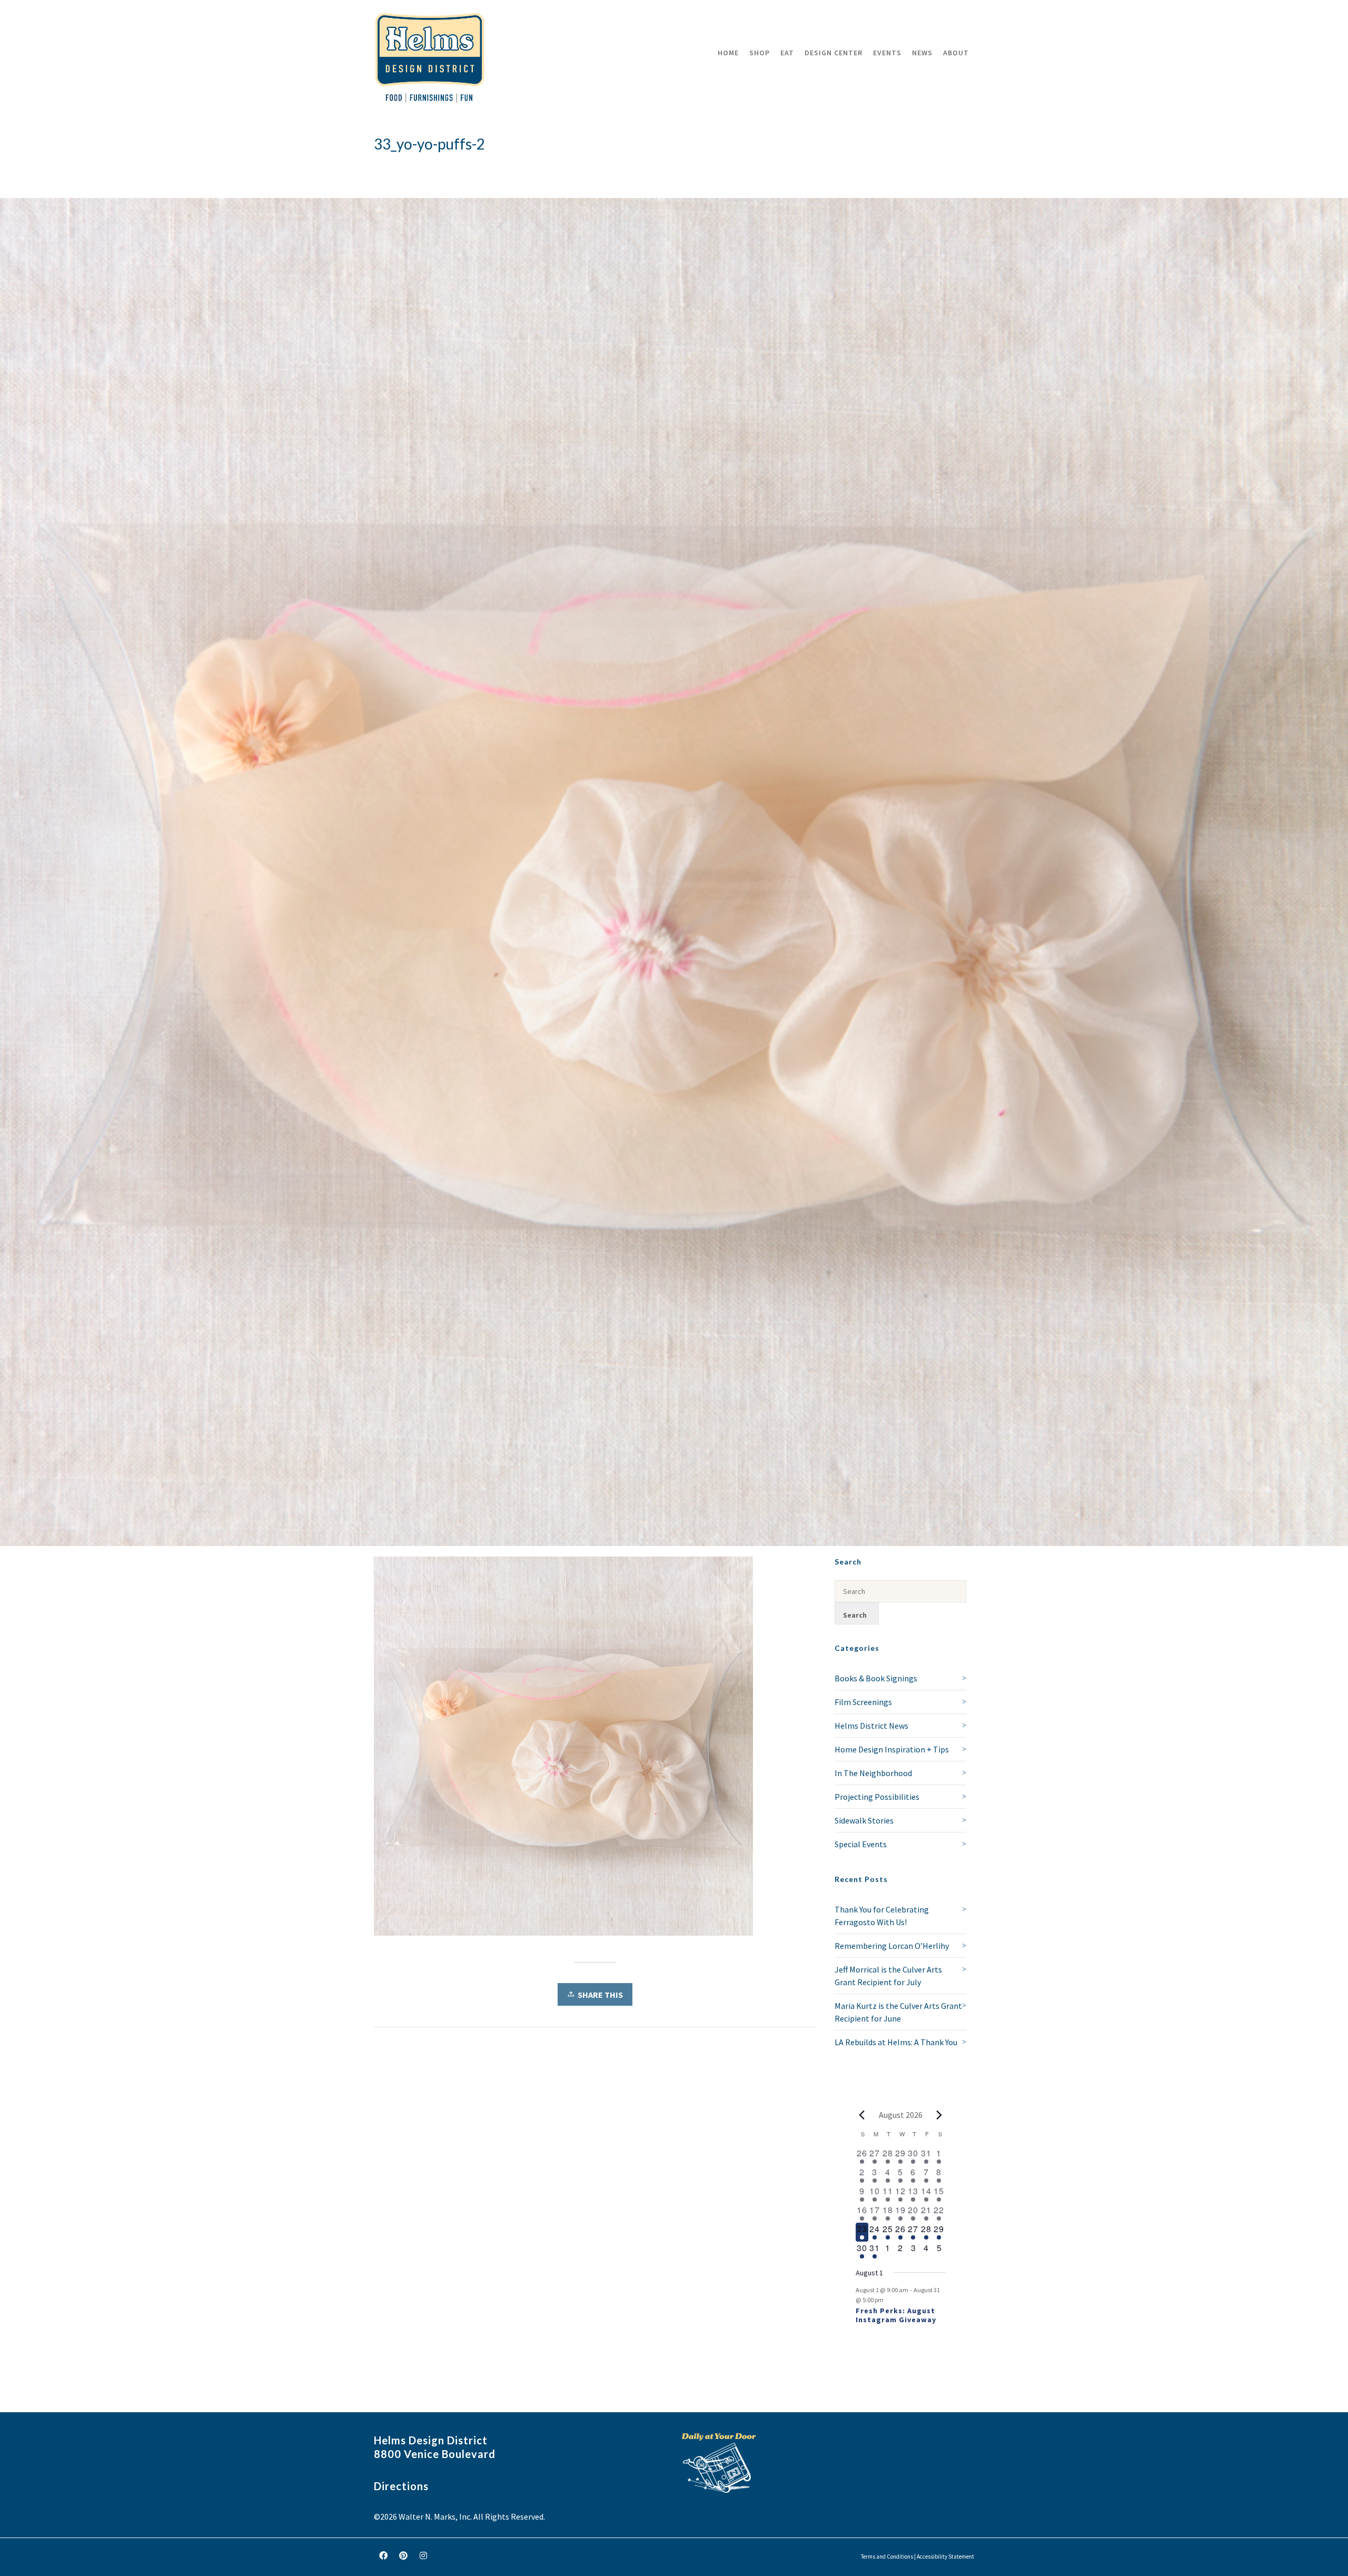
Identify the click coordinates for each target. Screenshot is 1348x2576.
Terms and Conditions (887, 2557)
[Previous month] (862, 2115)
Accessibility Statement (945, 2557)
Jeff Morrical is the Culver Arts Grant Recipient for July (888, 1976)
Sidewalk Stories (864, 1820)
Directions (401, 2486)
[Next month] (939, 2115)
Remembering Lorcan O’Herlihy (892, 1946)
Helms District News (871, 1726)
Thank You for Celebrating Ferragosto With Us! (882, 1916)
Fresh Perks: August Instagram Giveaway (896, 2315)
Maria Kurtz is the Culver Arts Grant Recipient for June (898, 2012)
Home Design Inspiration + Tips (892, 1749)
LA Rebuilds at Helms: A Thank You (896, 2042)
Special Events (861, 1844)
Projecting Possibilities (877, 1797)
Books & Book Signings (876, 1678)
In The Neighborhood (873, 1773)
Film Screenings (863, 1702)
